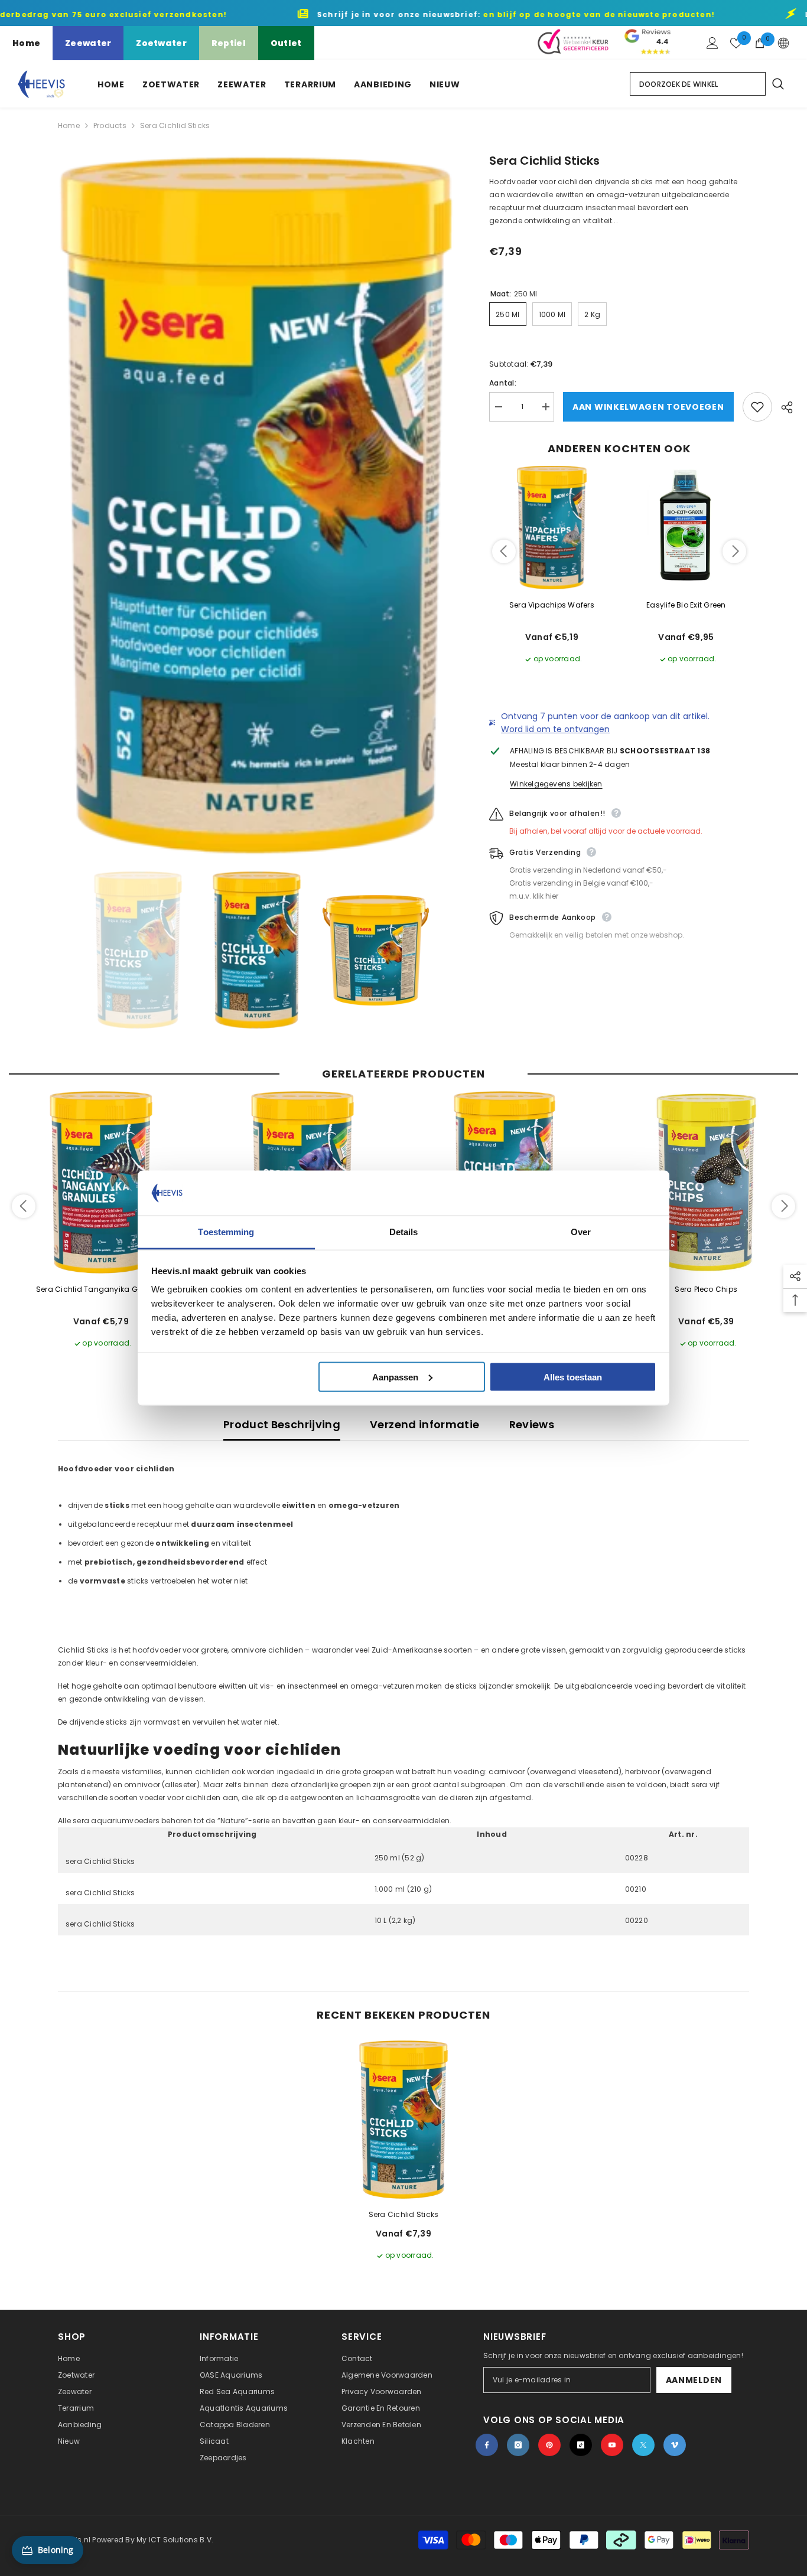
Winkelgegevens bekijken (556, 784)
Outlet (286, 43)
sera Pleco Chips (706, 1289)
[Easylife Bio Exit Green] (686, 528)
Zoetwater (161, 43)
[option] (256, 506)
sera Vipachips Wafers (552, 605)
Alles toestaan (573, 1377)
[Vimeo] (675, 2445)
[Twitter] (643, 2445)
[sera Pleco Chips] (707, 1183)
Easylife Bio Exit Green (686, 605)
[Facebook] (487, 2445)
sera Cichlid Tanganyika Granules (101, 1289)
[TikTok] (581, 2445)
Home (26, 43)
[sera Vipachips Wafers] (552, 528)
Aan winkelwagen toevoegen (651, 407)
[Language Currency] (783, 43)
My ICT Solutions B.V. (175, 2540)
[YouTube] (612, 2445)
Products (110, 125)
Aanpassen (395, 1377)
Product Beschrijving (282, 1424)
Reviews (532, 1424)
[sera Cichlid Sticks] (403, 2120)
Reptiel (229, 43)
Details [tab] (404, 1232)
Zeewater (88, 43)
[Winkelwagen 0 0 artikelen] (760, 43)
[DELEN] (782, 407)
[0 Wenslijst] (736, 43)
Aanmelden (694, 2380)
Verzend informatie (424, 1424)
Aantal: (503, 383)
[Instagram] (518, 2445)
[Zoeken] (777, 84)
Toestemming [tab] (226, 1232)
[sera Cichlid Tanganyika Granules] (101, 1183)
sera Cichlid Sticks (404, 2214)
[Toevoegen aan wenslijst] (757, 407)
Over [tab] (581, 1232)
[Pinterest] (549, 2445)
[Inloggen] (712, 43)
